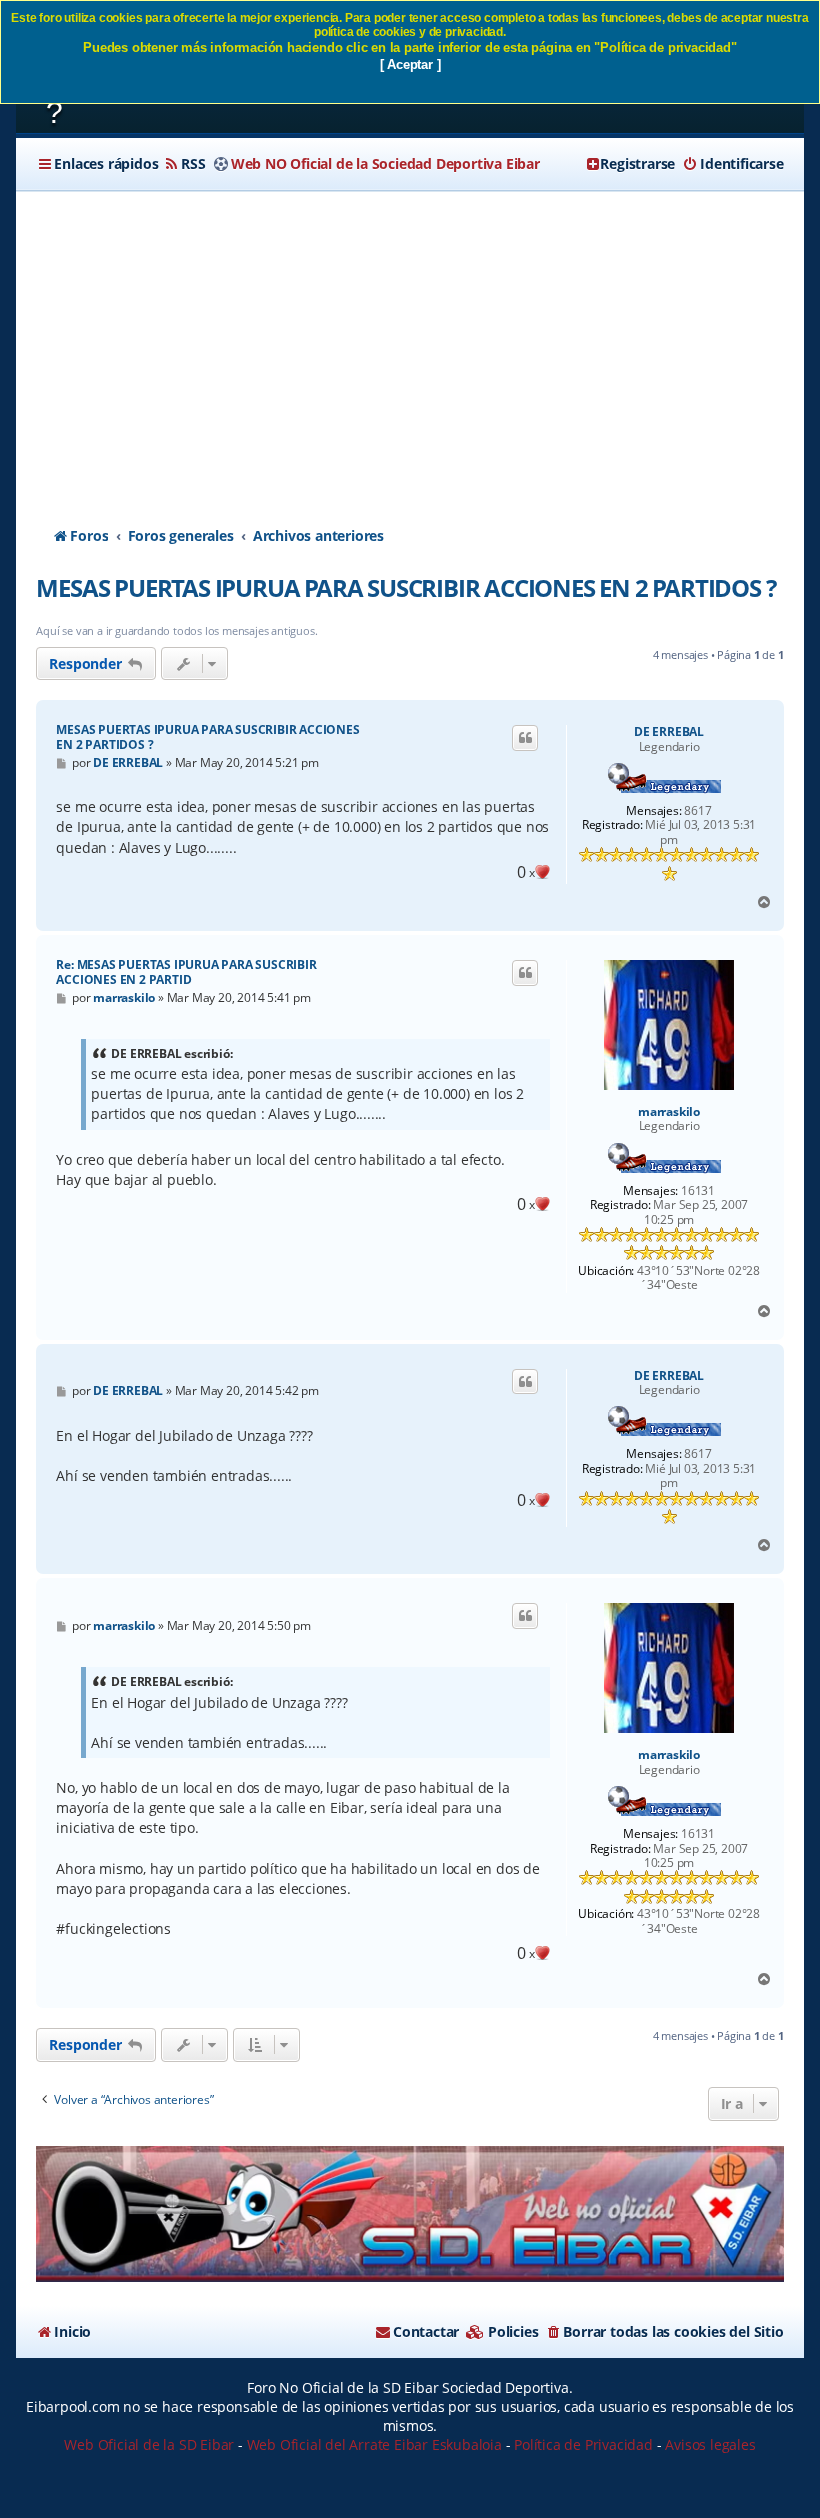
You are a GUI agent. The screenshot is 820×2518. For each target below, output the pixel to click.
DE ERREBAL (669, 732)
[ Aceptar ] (410, 64)
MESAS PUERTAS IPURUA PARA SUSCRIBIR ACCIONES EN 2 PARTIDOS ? (405, 587)
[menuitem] (184, 164)
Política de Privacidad (583, 2444)
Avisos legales (710, 2444)
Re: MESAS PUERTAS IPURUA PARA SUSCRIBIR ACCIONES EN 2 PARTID (186, 972)
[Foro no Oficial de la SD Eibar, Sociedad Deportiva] (409, 2214)
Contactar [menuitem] (426, 2331)
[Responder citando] (525, 738)
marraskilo (669, 1112)
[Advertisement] (410, 341)
